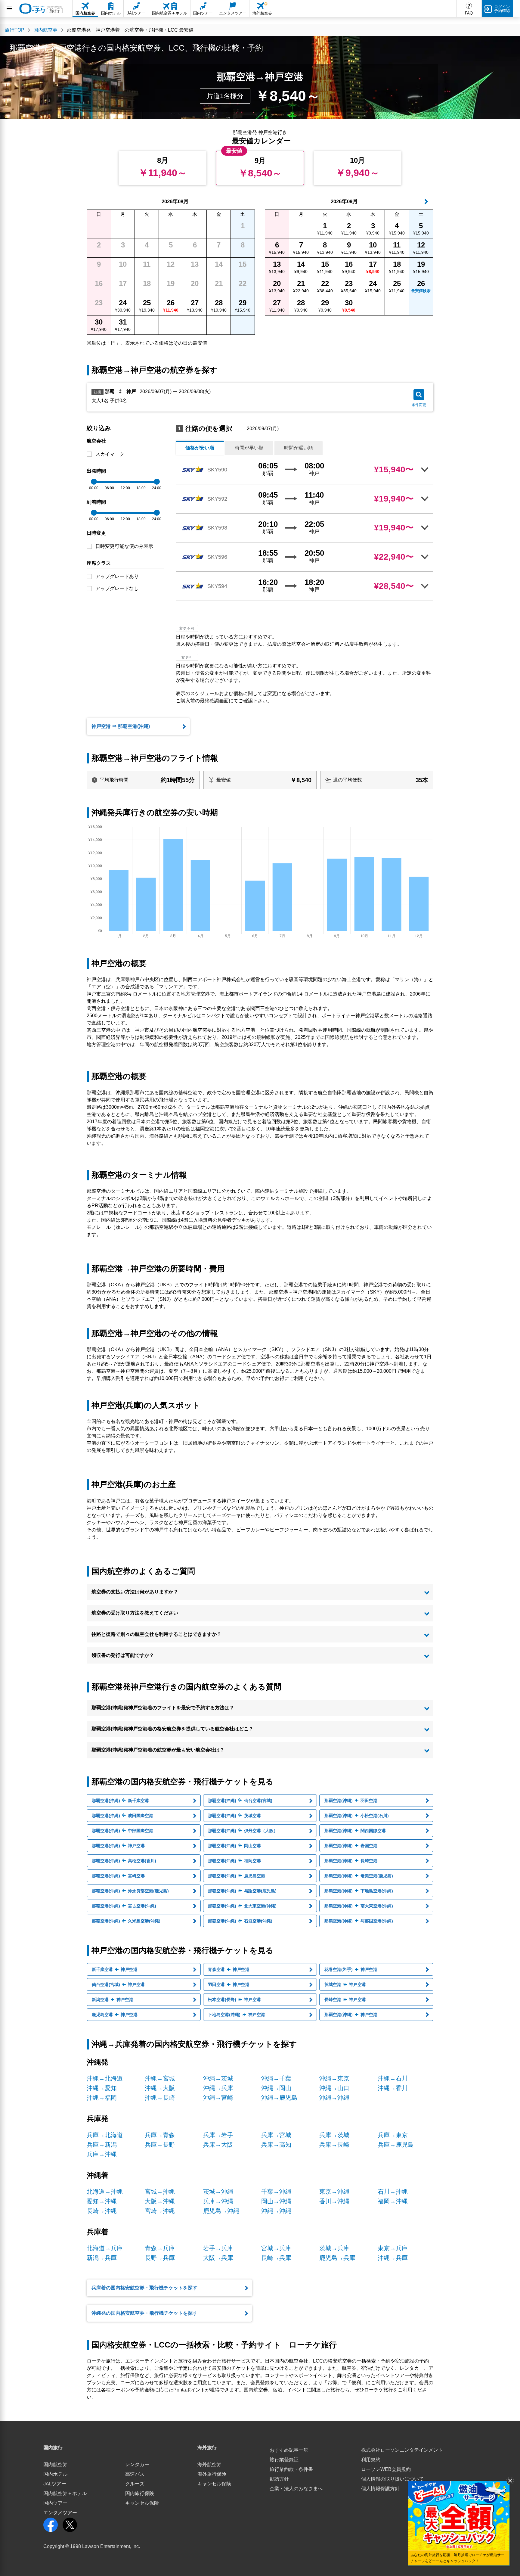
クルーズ (135, 2484)
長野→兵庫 (160, 2258)
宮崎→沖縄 (160, 2211)
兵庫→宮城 (276, 2135)
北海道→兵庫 (105, 2248)
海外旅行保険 (212, 2474)
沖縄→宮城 (160, 2078)
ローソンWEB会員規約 (386, 2469)
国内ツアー (55, 2503)
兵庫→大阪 (218, 2145)
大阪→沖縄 (160, 2201)
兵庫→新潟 (102, 2145)
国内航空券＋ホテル (65, 2493)
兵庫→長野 (160, 2145)
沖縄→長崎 (160, 2098)
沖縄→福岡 (102, 2098)
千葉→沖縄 (276, 2192)
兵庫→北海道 (105, 2135)
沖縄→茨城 (218, 2078)
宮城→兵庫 (276, 2248)
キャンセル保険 (142, 2503)
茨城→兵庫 (334, 2248)
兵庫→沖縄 (102, 2154)
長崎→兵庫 (276, 2258)
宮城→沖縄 (160, 2192)
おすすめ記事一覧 (289, 2450)
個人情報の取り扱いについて (392, 2479)
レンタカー (137, 2464)
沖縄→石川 (393, 2078)
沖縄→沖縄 (334, 2098)
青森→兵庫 (160, 2248)
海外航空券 (209, 2464)
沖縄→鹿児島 (279, 2098)
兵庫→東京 (393, 2135)
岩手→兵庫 (218, 2248)
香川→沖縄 (334, 2201)
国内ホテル (55, 2474)
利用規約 (371, 2460)
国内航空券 (55, 2464)
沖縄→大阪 (160, 2088)
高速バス (135, 2474)
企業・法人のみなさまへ (296, 2489)
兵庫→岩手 (218, 2135)
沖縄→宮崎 (218, 2098)
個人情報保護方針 (380, 2489)
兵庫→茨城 (334, 2135)
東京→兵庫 (393, 2248)
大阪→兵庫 (218, 2258)
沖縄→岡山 (276, 2088)
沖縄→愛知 (102, 2088)
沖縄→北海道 (105, 2078)
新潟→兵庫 (102, 2258)
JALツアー (55, 2484)
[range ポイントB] (157, 482)
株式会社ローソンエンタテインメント (402, 2450)
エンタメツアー (60, 2513)
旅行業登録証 (284, 2460)
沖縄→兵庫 (218, 2088)
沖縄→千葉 (276, 2078)
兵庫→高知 (276, 2145)
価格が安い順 (200, 448)
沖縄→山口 (334, 2088)
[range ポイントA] (94, 482)
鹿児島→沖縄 (221, 2211)
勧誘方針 (279, 2479)
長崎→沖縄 (102, 2211)
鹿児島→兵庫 (337, 2258)
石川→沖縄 (393, 2192)
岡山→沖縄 (276, 2201)
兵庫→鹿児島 (396, 2145)
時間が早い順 (249, 448)
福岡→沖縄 (393, 2201)
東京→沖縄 (334, 2192)
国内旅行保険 (140, 2493)
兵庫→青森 (160, 2135)
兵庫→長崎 (334, 2145)
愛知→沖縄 (102, 2201)
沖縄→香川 (393, 2088)
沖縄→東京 (334, 2078)
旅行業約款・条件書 (291, 2469)
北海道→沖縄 (105, 2192)
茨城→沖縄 (218, 2192)
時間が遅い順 (299, 448)
